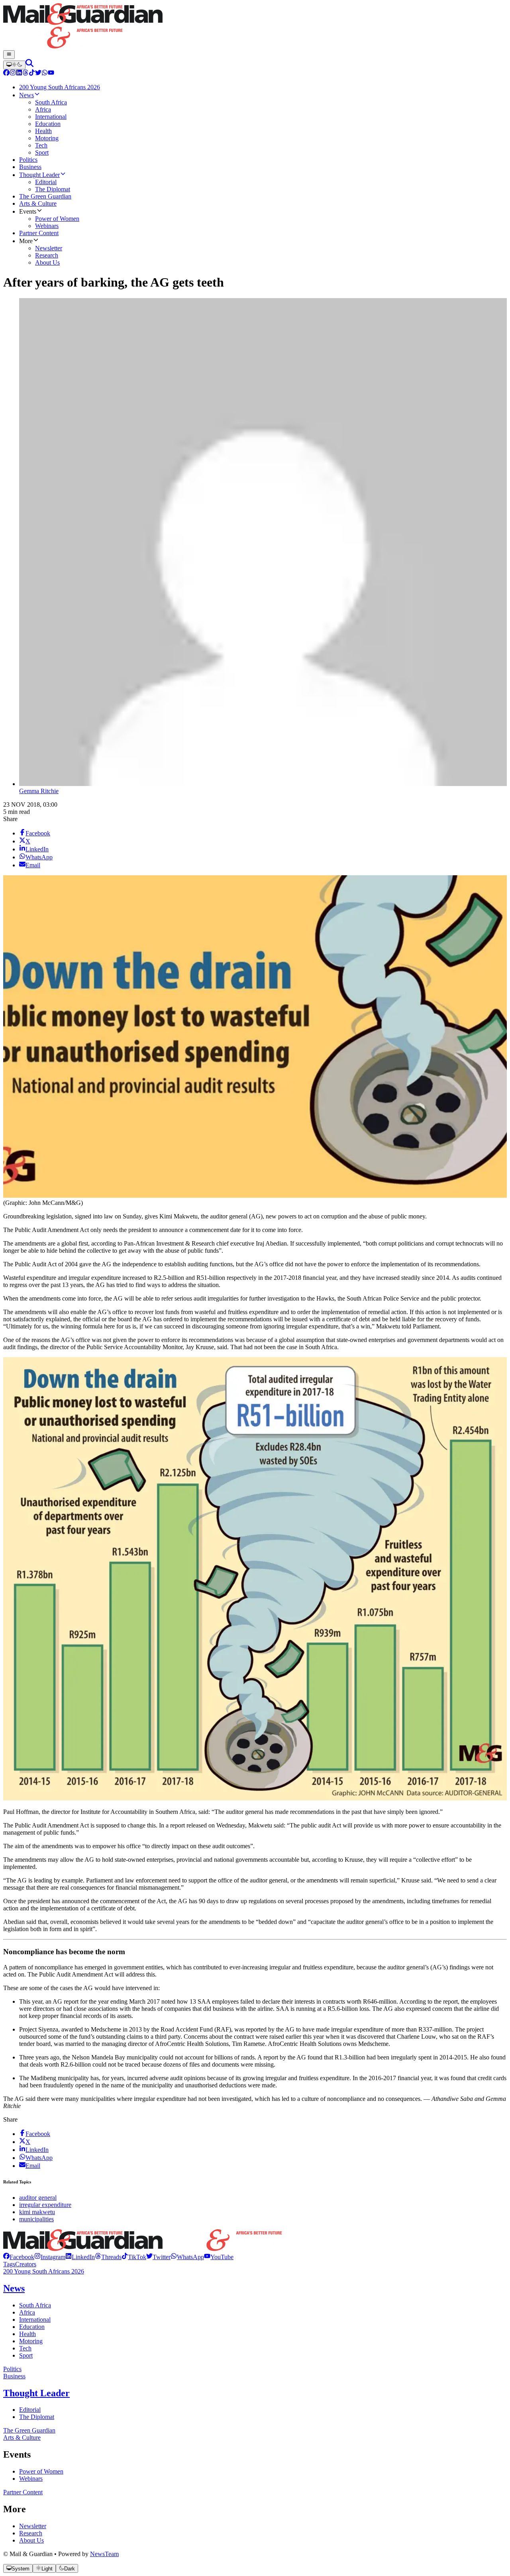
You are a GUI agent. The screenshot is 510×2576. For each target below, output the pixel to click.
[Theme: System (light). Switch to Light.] (14, 65)
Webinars (31, 2479)
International (35, 2320)
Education (32, 2327)
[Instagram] (13, 74)
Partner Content (23, 2492)
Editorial (30, 2410)
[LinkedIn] (19, 74)
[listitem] (19, 2257)
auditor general (38, 2198)
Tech (25, 2348)
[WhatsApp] (45, 74)
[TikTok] (32, 74)
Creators (26, 2264)
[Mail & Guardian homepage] (255, 27)
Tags (9, 2264)
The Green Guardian (29, 2430)
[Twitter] (38, 74)
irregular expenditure (45, 2205)
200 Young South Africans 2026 (44, 2271)
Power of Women (41, 2471)
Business (14, 2376)
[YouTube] (51, 74)
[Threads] (25, 74)
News (14, 2288)
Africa (27, 2312)
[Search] (29, 65)
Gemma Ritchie (39, 791)
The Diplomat (37, 2417)
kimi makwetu (37, 2212)
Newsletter (33, 2526)
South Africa (35, 2305)
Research (31, 2533)
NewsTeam (104, 2554)
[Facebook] (6, 74)
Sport (26, 2355)
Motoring (31, 2341)
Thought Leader (36, 2393)
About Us (31, 2540)
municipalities (36, 2219)
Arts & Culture (22, 2437)
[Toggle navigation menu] (9, 55)
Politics (12, 2369)
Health (27, 2334)
